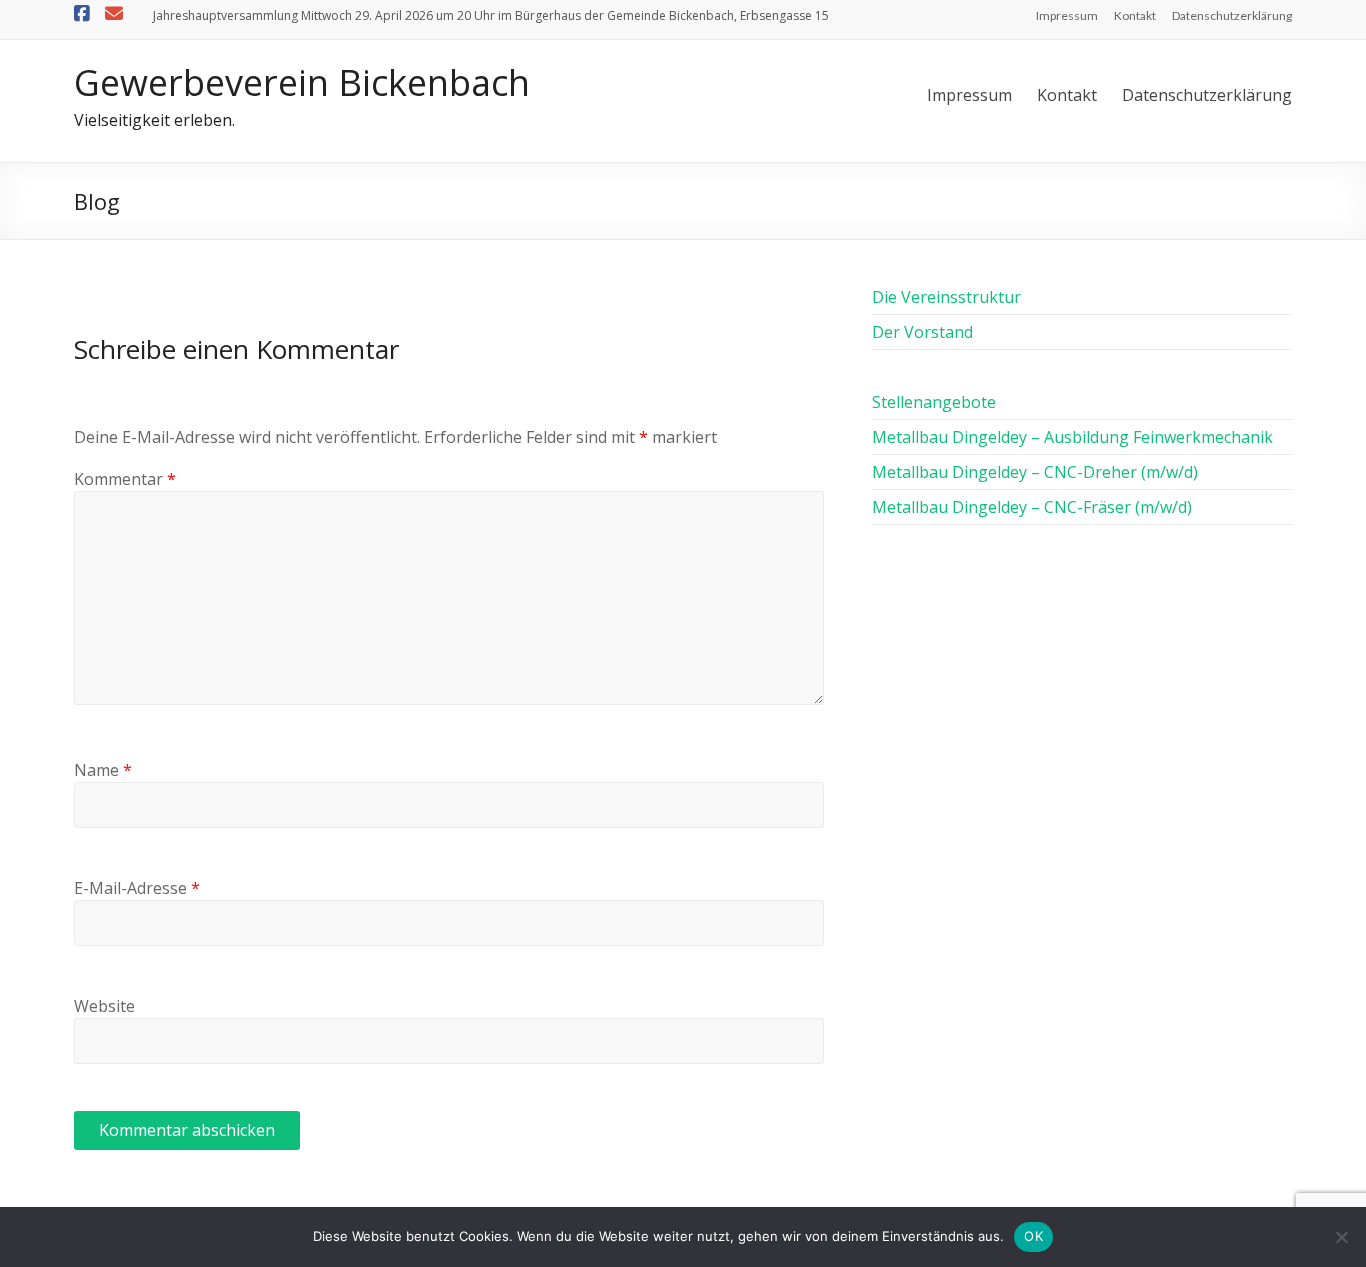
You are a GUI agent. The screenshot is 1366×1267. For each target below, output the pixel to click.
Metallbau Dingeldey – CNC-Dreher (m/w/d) (1035, 472)
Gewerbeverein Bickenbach (302, 82)
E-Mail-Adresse (137, 888)
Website (104, 1006)
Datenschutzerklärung (1232, 15)
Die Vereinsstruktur (946, 297)
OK (1033, 1236)
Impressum (1067, 15)
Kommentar (125, 479)
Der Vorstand (922, 332)
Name (103, 770)
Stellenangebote (934, 402)
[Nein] (1341, 1237)
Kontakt (1135, 15)
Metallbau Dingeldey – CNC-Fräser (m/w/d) (1032, 507)
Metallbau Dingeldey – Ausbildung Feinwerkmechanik (1072, 437)
